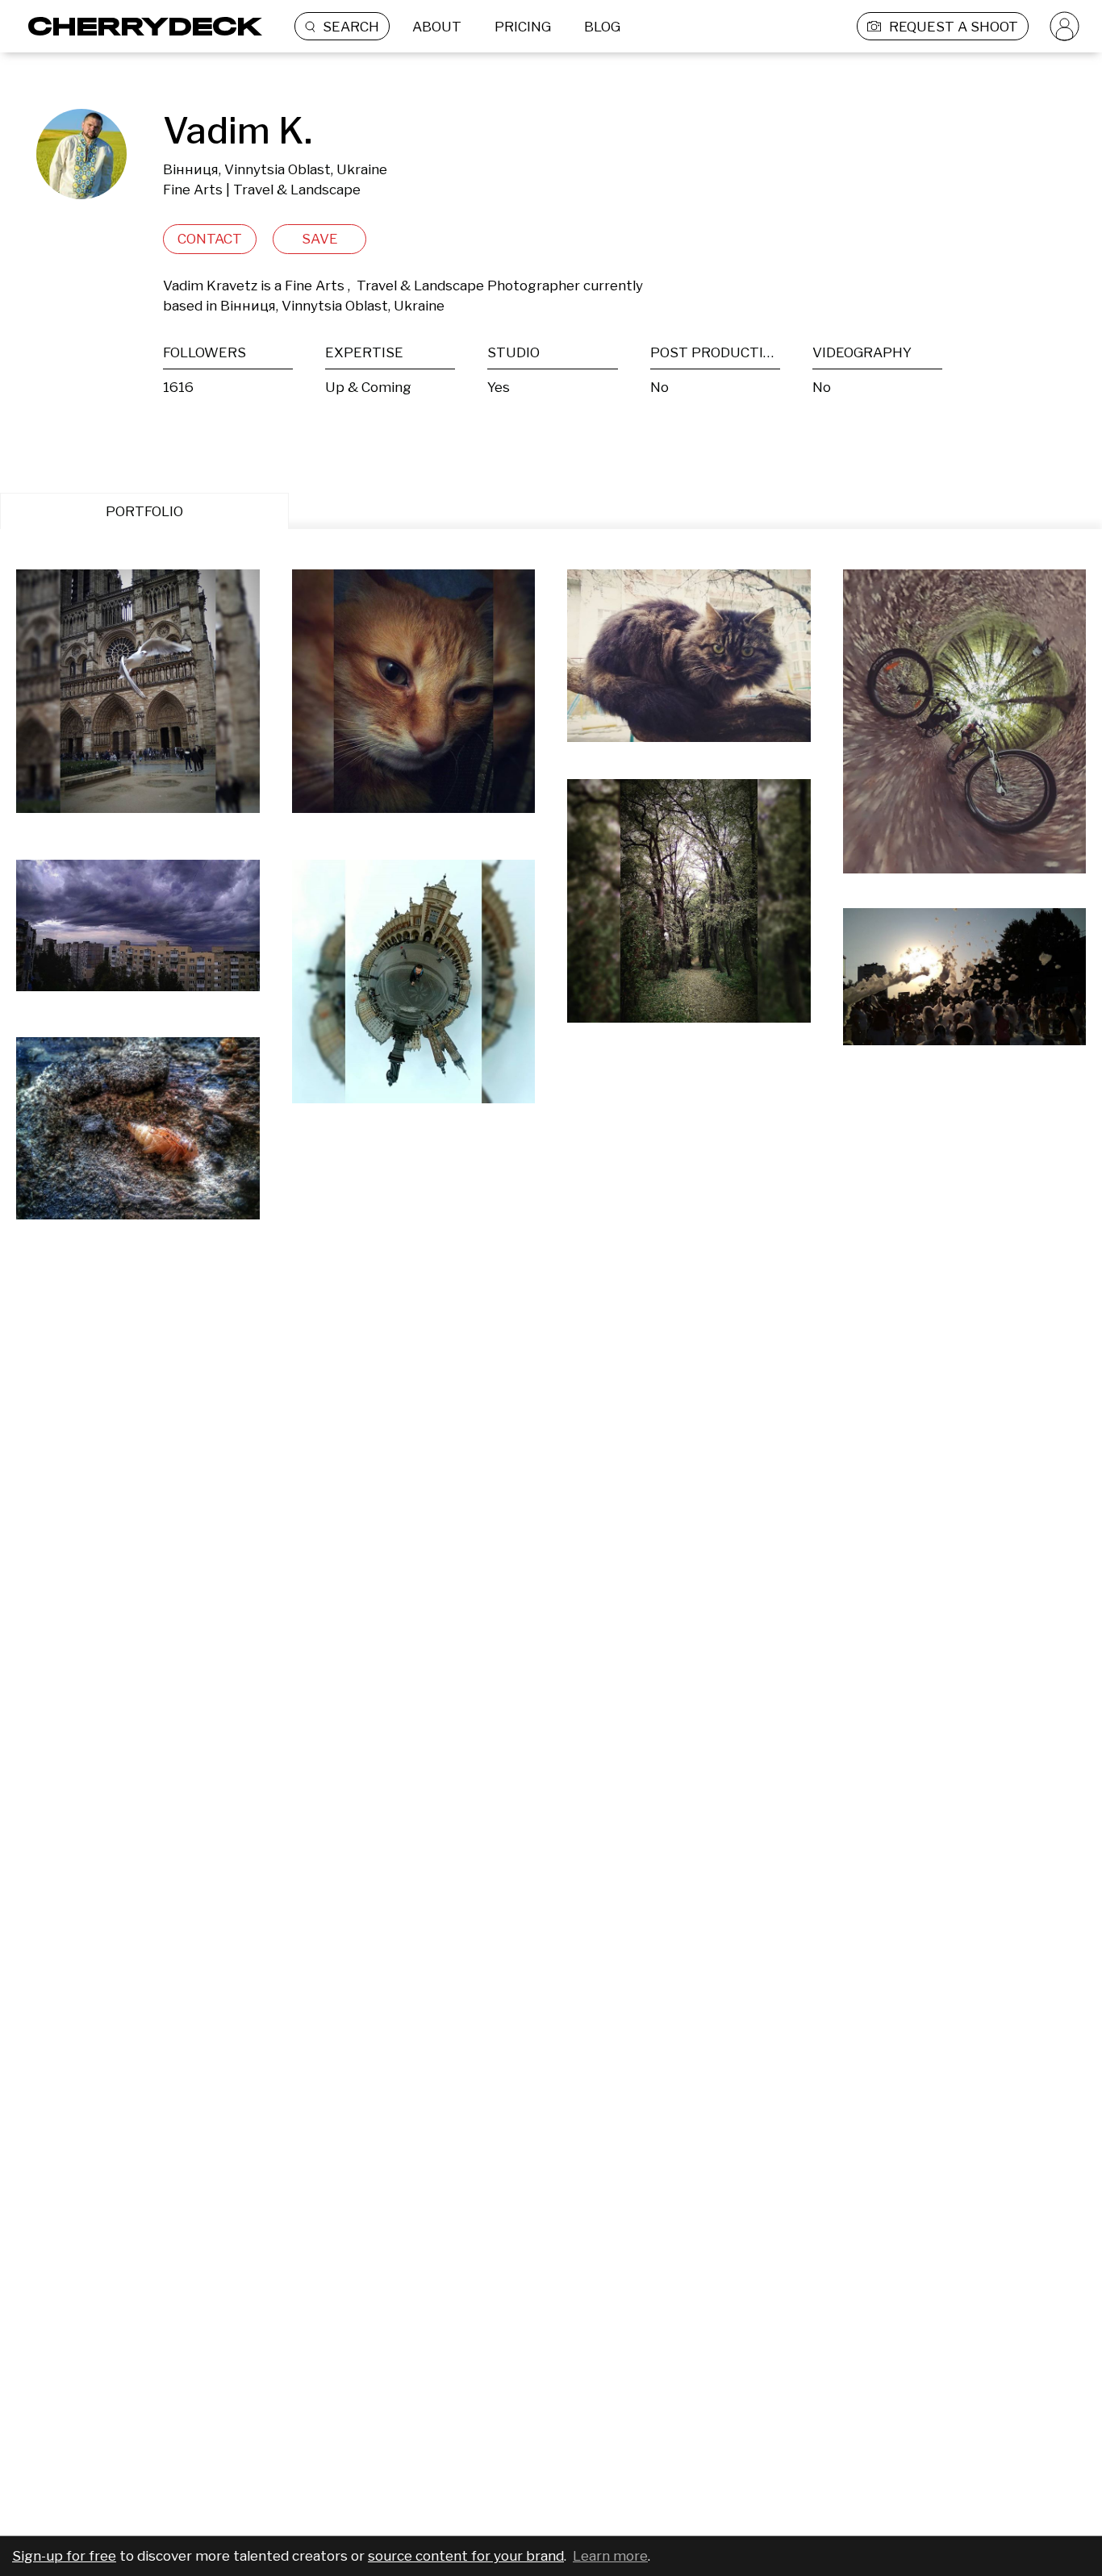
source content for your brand (466, 2556)
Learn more (610, 2556)
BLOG (602, 27)
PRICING (523, 27)
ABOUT (437, 27)
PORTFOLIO (144, 511)
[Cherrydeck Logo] (139, 26)
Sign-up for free (64, 2556)
